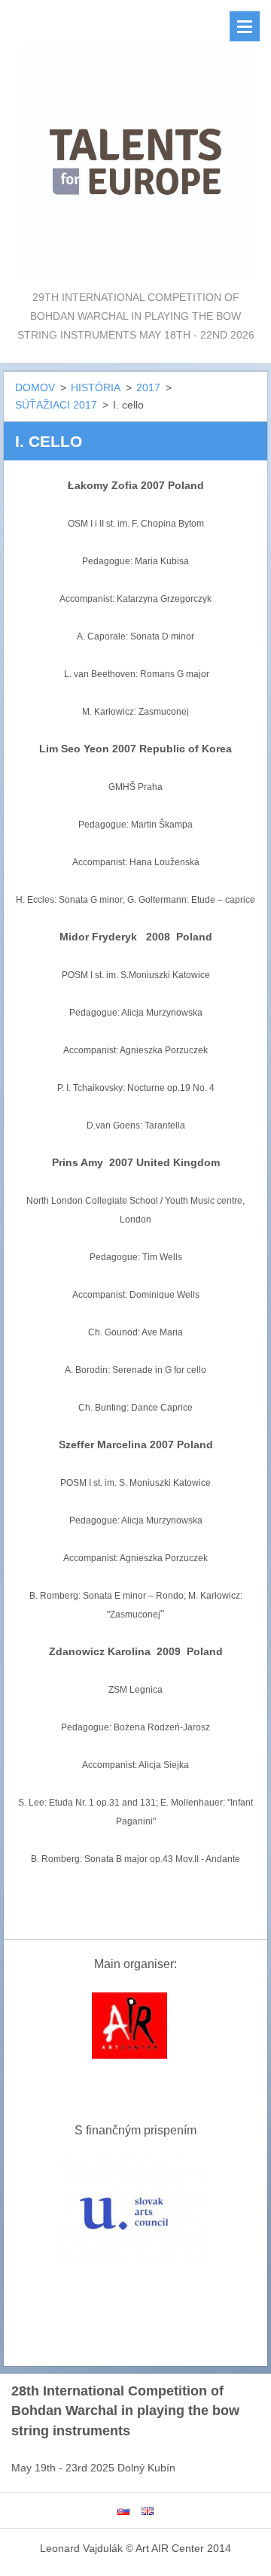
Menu (245, 26)
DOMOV (35, 387)
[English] (148, 2511)
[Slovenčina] (123, 2511)
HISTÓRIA (96, 387)
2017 (148, 387)
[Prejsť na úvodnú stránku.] (135, 144)
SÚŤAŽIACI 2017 (56, 405)
